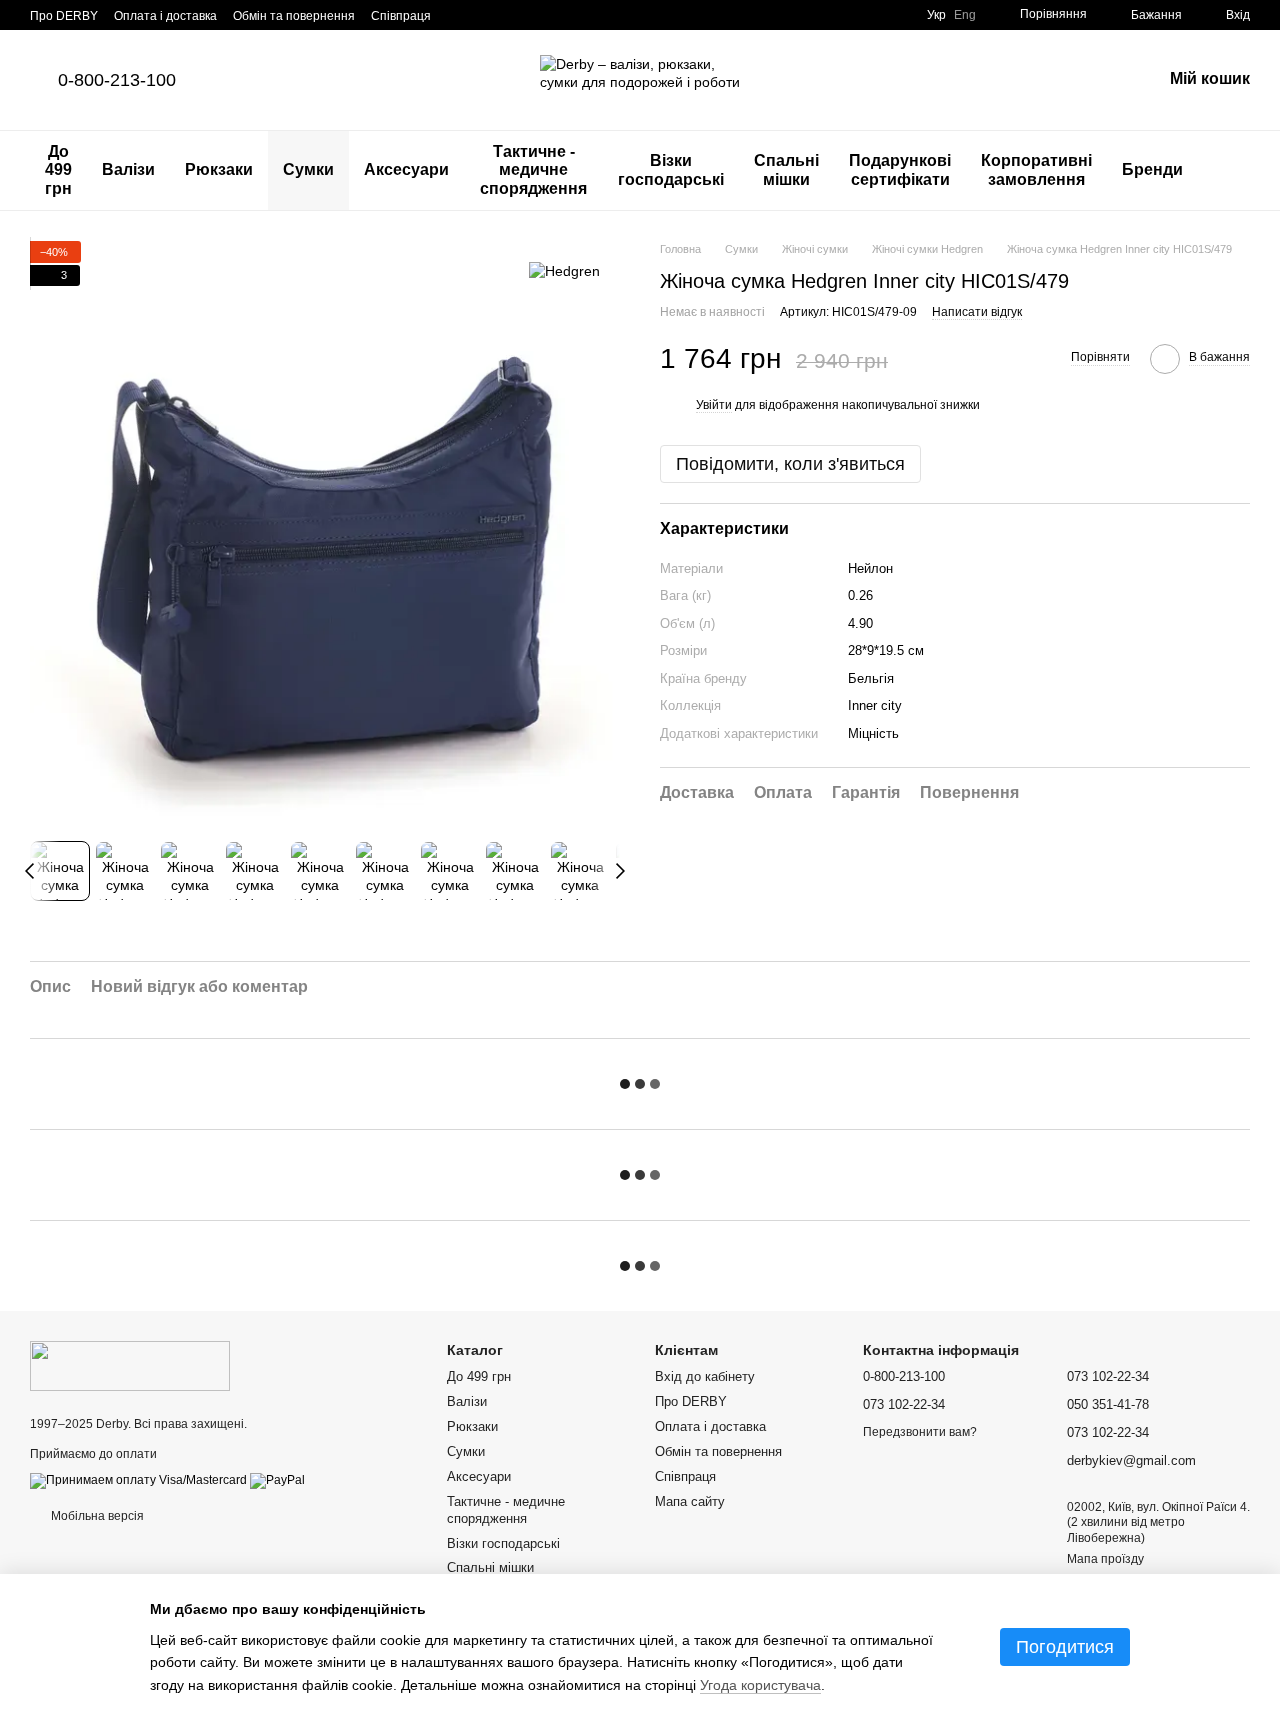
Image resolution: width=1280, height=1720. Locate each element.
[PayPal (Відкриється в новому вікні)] (277, 1480)
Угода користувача (760, 1685)
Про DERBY (64, 16)
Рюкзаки (219, 169)
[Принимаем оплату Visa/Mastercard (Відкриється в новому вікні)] (138, 1480)
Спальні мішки (786, 169)
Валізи (128, 169)
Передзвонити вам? (920, 1432)
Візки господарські (671, 169)
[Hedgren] (564, 270)
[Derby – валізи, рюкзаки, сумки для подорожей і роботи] (130, 1365)
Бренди (1152, 169)
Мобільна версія (96, 1516)
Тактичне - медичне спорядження (533, 170)
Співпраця (401, 16)
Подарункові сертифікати (900, 169)
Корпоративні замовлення (1036, 169)
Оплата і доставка (165, 16)
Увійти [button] (714, 406)
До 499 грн (58, 170)
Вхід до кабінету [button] (705, 1376)
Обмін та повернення (294, 16)
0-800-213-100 (117, 80)
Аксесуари (406, 169)
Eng (965, 15)
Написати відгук (977, 313)
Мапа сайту (690, 1501)
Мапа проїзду (1105, 1559)
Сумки (308, 169)
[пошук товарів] (1234, 171)
